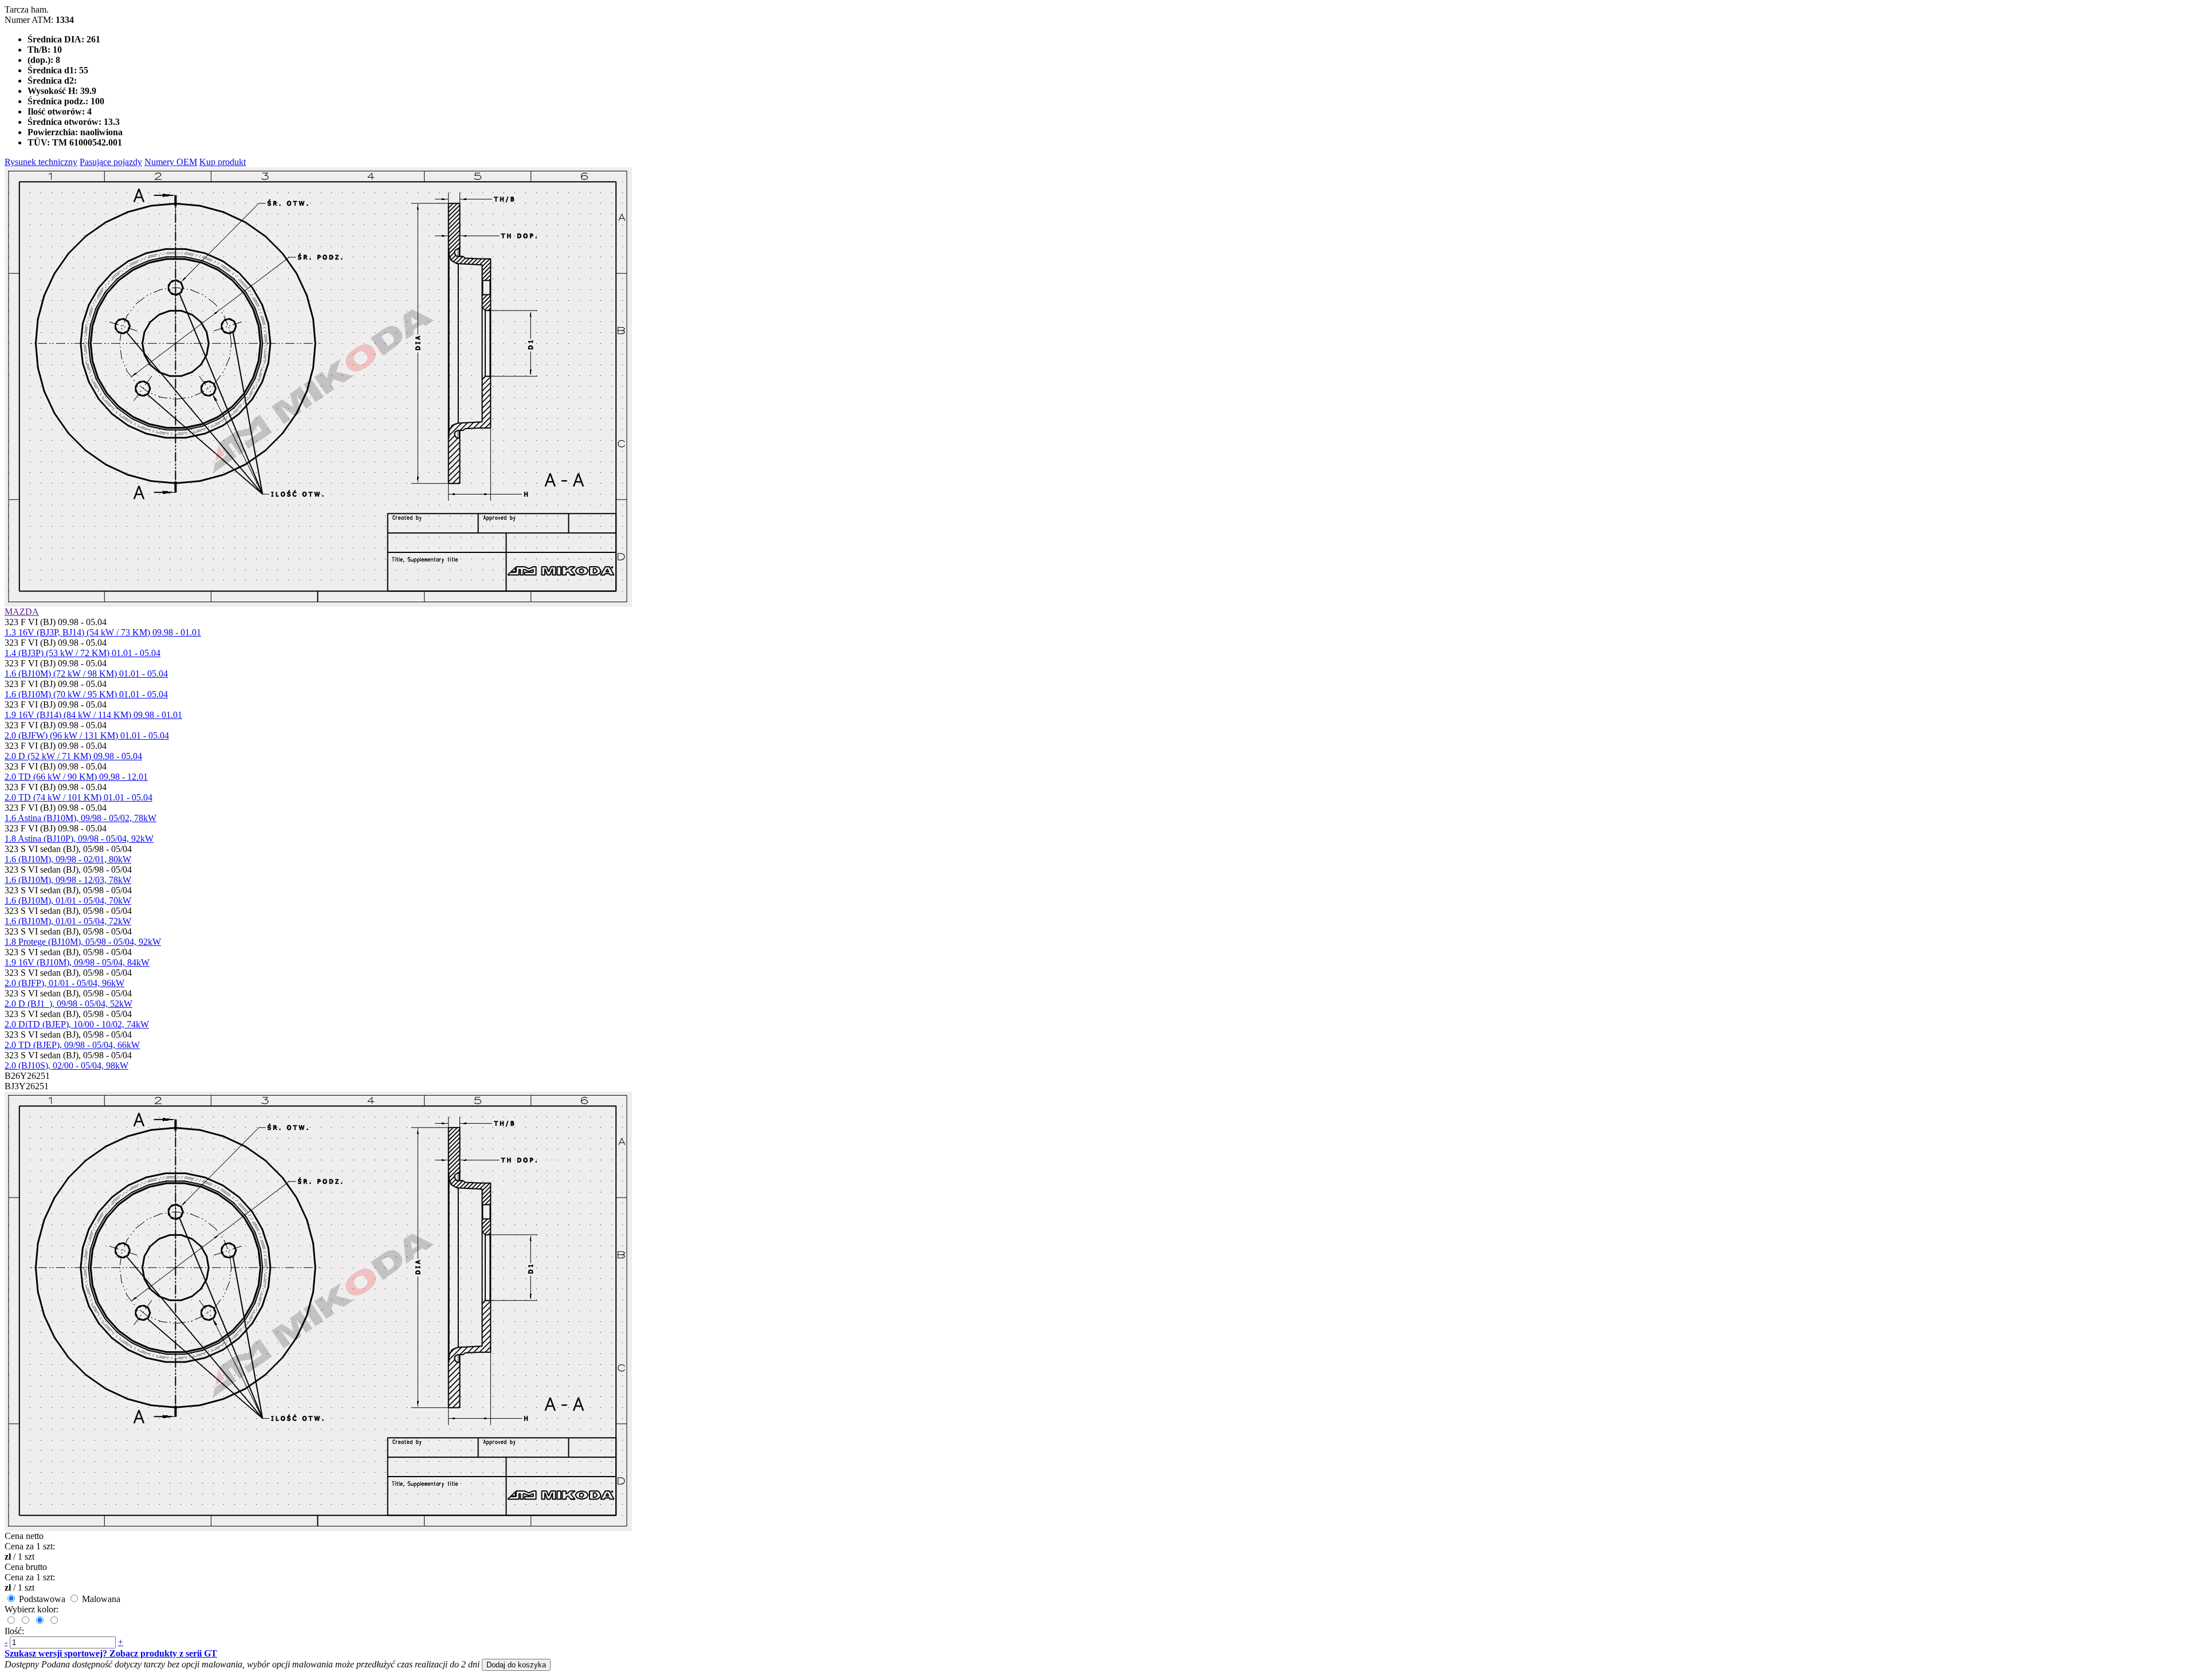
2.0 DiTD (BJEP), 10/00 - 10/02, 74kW (77, 1024)
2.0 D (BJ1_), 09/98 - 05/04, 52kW (68, 1004)
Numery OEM (171, 162)
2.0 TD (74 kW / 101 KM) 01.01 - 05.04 (78, 797)
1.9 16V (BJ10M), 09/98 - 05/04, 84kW (77, 962)
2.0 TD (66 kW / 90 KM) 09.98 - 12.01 (76, 777)
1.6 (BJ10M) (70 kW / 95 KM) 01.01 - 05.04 (86, 694)
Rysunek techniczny (41, 162)
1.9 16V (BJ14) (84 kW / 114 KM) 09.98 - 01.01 (93, 715)
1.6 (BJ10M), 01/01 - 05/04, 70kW (68, 900)
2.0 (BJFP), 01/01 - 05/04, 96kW (64, 983)
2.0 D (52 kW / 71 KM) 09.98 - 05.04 (73, 756)
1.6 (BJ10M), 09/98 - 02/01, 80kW (68, 859)
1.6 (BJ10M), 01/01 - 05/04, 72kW (68, 921)
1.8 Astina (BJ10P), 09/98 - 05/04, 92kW (79, 839)
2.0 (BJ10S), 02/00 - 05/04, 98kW (66, 1065)
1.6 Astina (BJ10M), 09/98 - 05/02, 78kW (80, 818)
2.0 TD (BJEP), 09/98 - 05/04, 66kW (72, 1045)
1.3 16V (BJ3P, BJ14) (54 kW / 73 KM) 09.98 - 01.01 (103, 632)
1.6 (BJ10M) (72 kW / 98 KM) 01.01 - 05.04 (86, 674)
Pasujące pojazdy (111, 162)
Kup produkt (223, 162)
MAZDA (22, 612)
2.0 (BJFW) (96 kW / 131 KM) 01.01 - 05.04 (87, 735)
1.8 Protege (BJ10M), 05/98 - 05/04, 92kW (83, 942)
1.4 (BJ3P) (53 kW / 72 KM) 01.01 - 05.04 (82, 653)
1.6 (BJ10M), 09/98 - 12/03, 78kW (68, 880)
